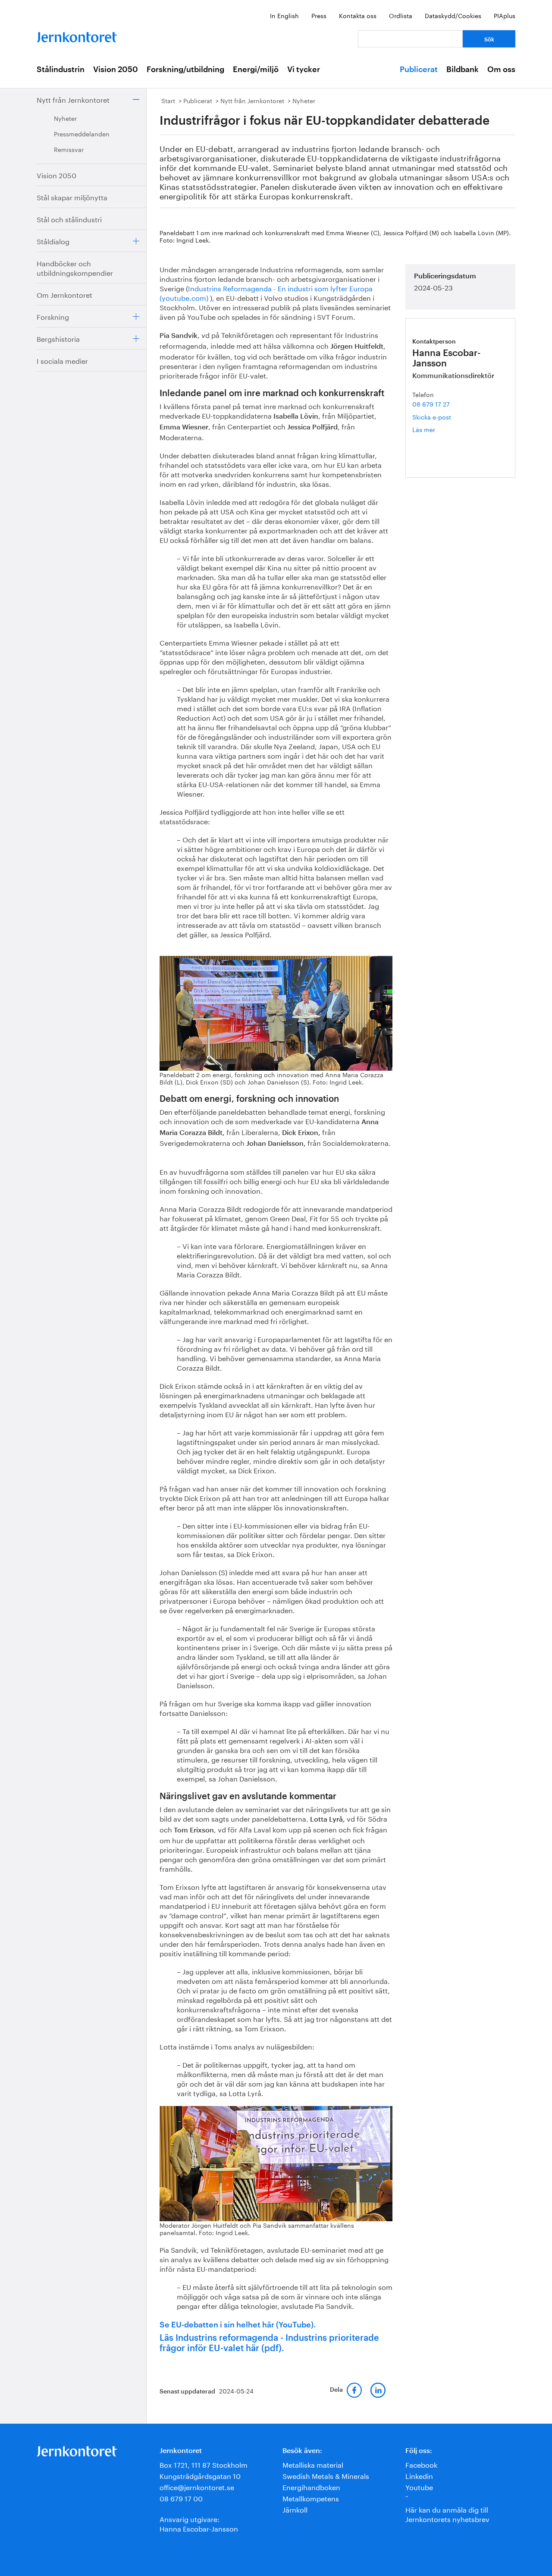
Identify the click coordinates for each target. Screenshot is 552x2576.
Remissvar (69, 149)
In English (284, 15)
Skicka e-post (432, 416)
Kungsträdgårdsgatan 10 (200, 2475)
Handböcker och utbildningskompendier (75, 267)
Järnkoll (295, 2509)
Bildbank (463, 69)
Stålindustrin (61, 69)
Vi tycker (304, 69)
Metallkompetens (311, 2498)
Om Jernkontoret (64, 294)
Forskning (53, 316)
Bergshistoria (58, 338)
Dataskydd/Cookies (453, 15)
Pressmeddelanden (82, 133)
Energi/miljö (256, 69)
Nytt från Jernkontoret (73, 99)
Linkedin (419, 2475)
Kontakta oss (358, 15)
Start (168, 100)
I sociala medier (62, 360)
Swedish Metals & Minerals (326, 2475)
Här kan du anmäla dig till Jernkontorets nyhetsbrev (447, 2514)
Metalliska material (313, 2464)
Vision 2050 (116, 69)
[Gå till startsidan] (77, 35)
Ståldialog (53, 241)
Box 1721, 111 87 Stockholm (204, 2464)
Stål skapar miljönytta (72, 197)
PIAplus (505, 15)
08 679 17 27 (431, 404)
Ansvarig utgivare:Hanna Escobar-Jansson (199, 2523)
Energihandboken (311, 2486)
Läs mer (436, 429)
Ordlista (401, 15)
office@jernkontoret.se (197, 2486)
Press (319, 15)
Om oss (501, 69)
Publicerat (419, 69)
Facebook (421, 2464)
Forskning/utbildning (185, 69)
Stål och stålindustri (69, 219)
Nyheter (65, 118)
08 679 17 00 (181, 2498)
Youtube (419, 2486)
